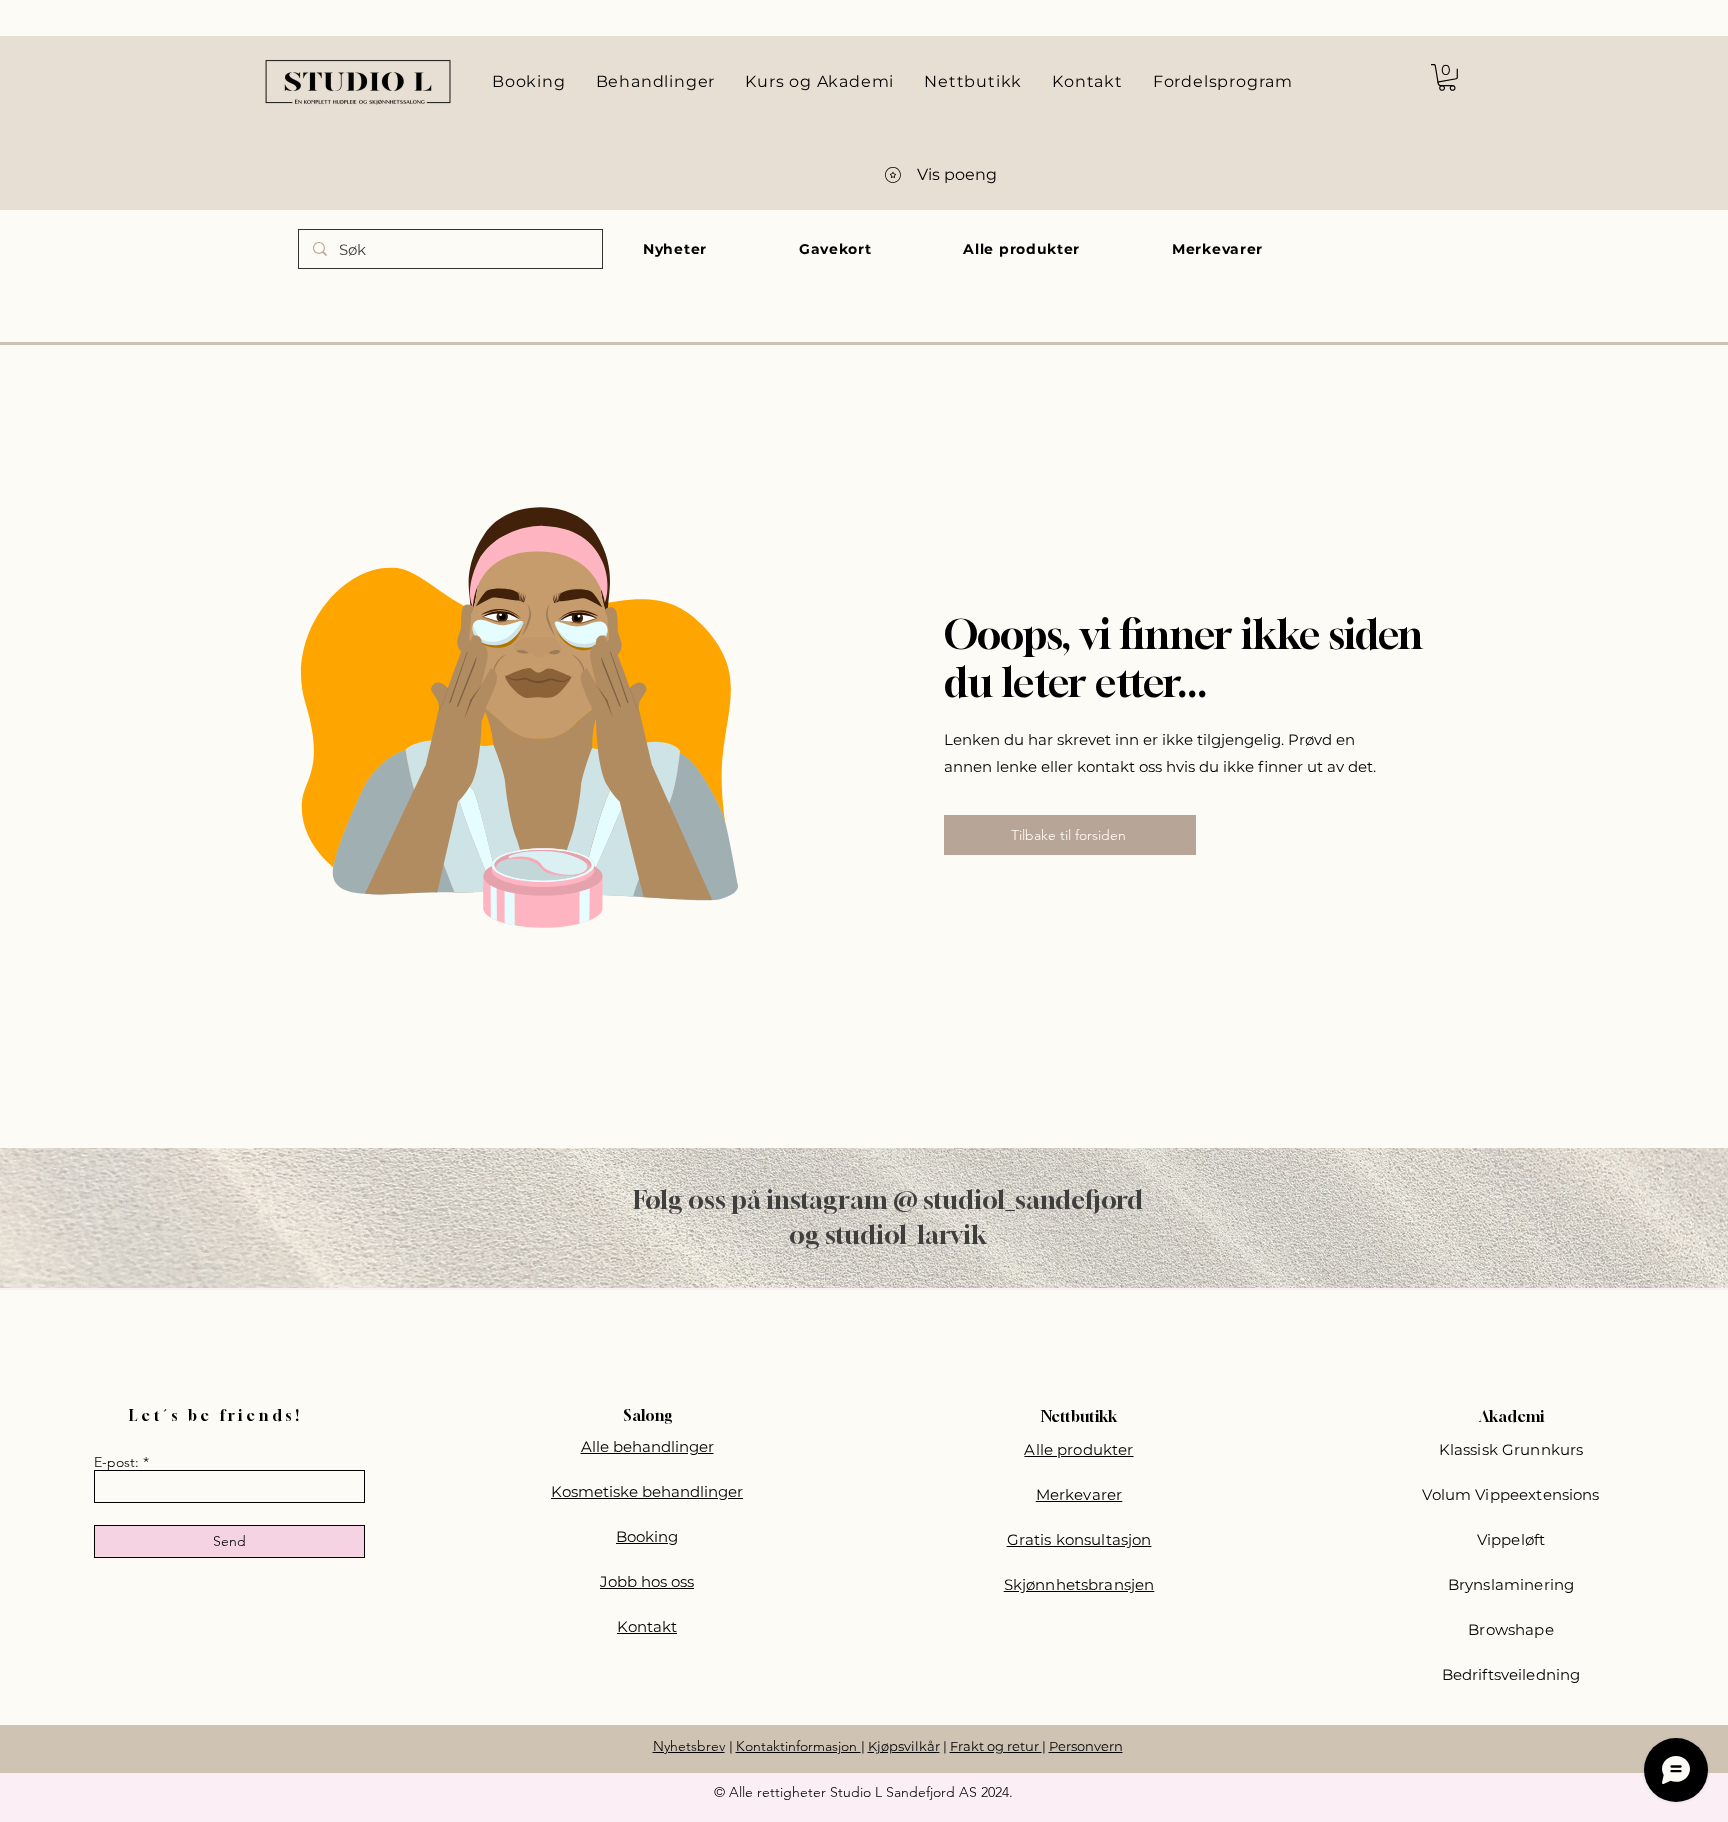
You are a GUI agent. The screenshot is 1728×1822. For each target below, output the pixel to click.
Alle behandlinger (647, 1446)
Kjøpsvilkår (904, 1746)
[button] (1447, 77)
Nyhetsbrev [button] (689, 1746)
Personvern (1086, 1746)
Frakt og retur (996, 1746)
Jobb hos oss (647, 1581)
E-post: (116, 1462)
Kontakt (647, 1626)
